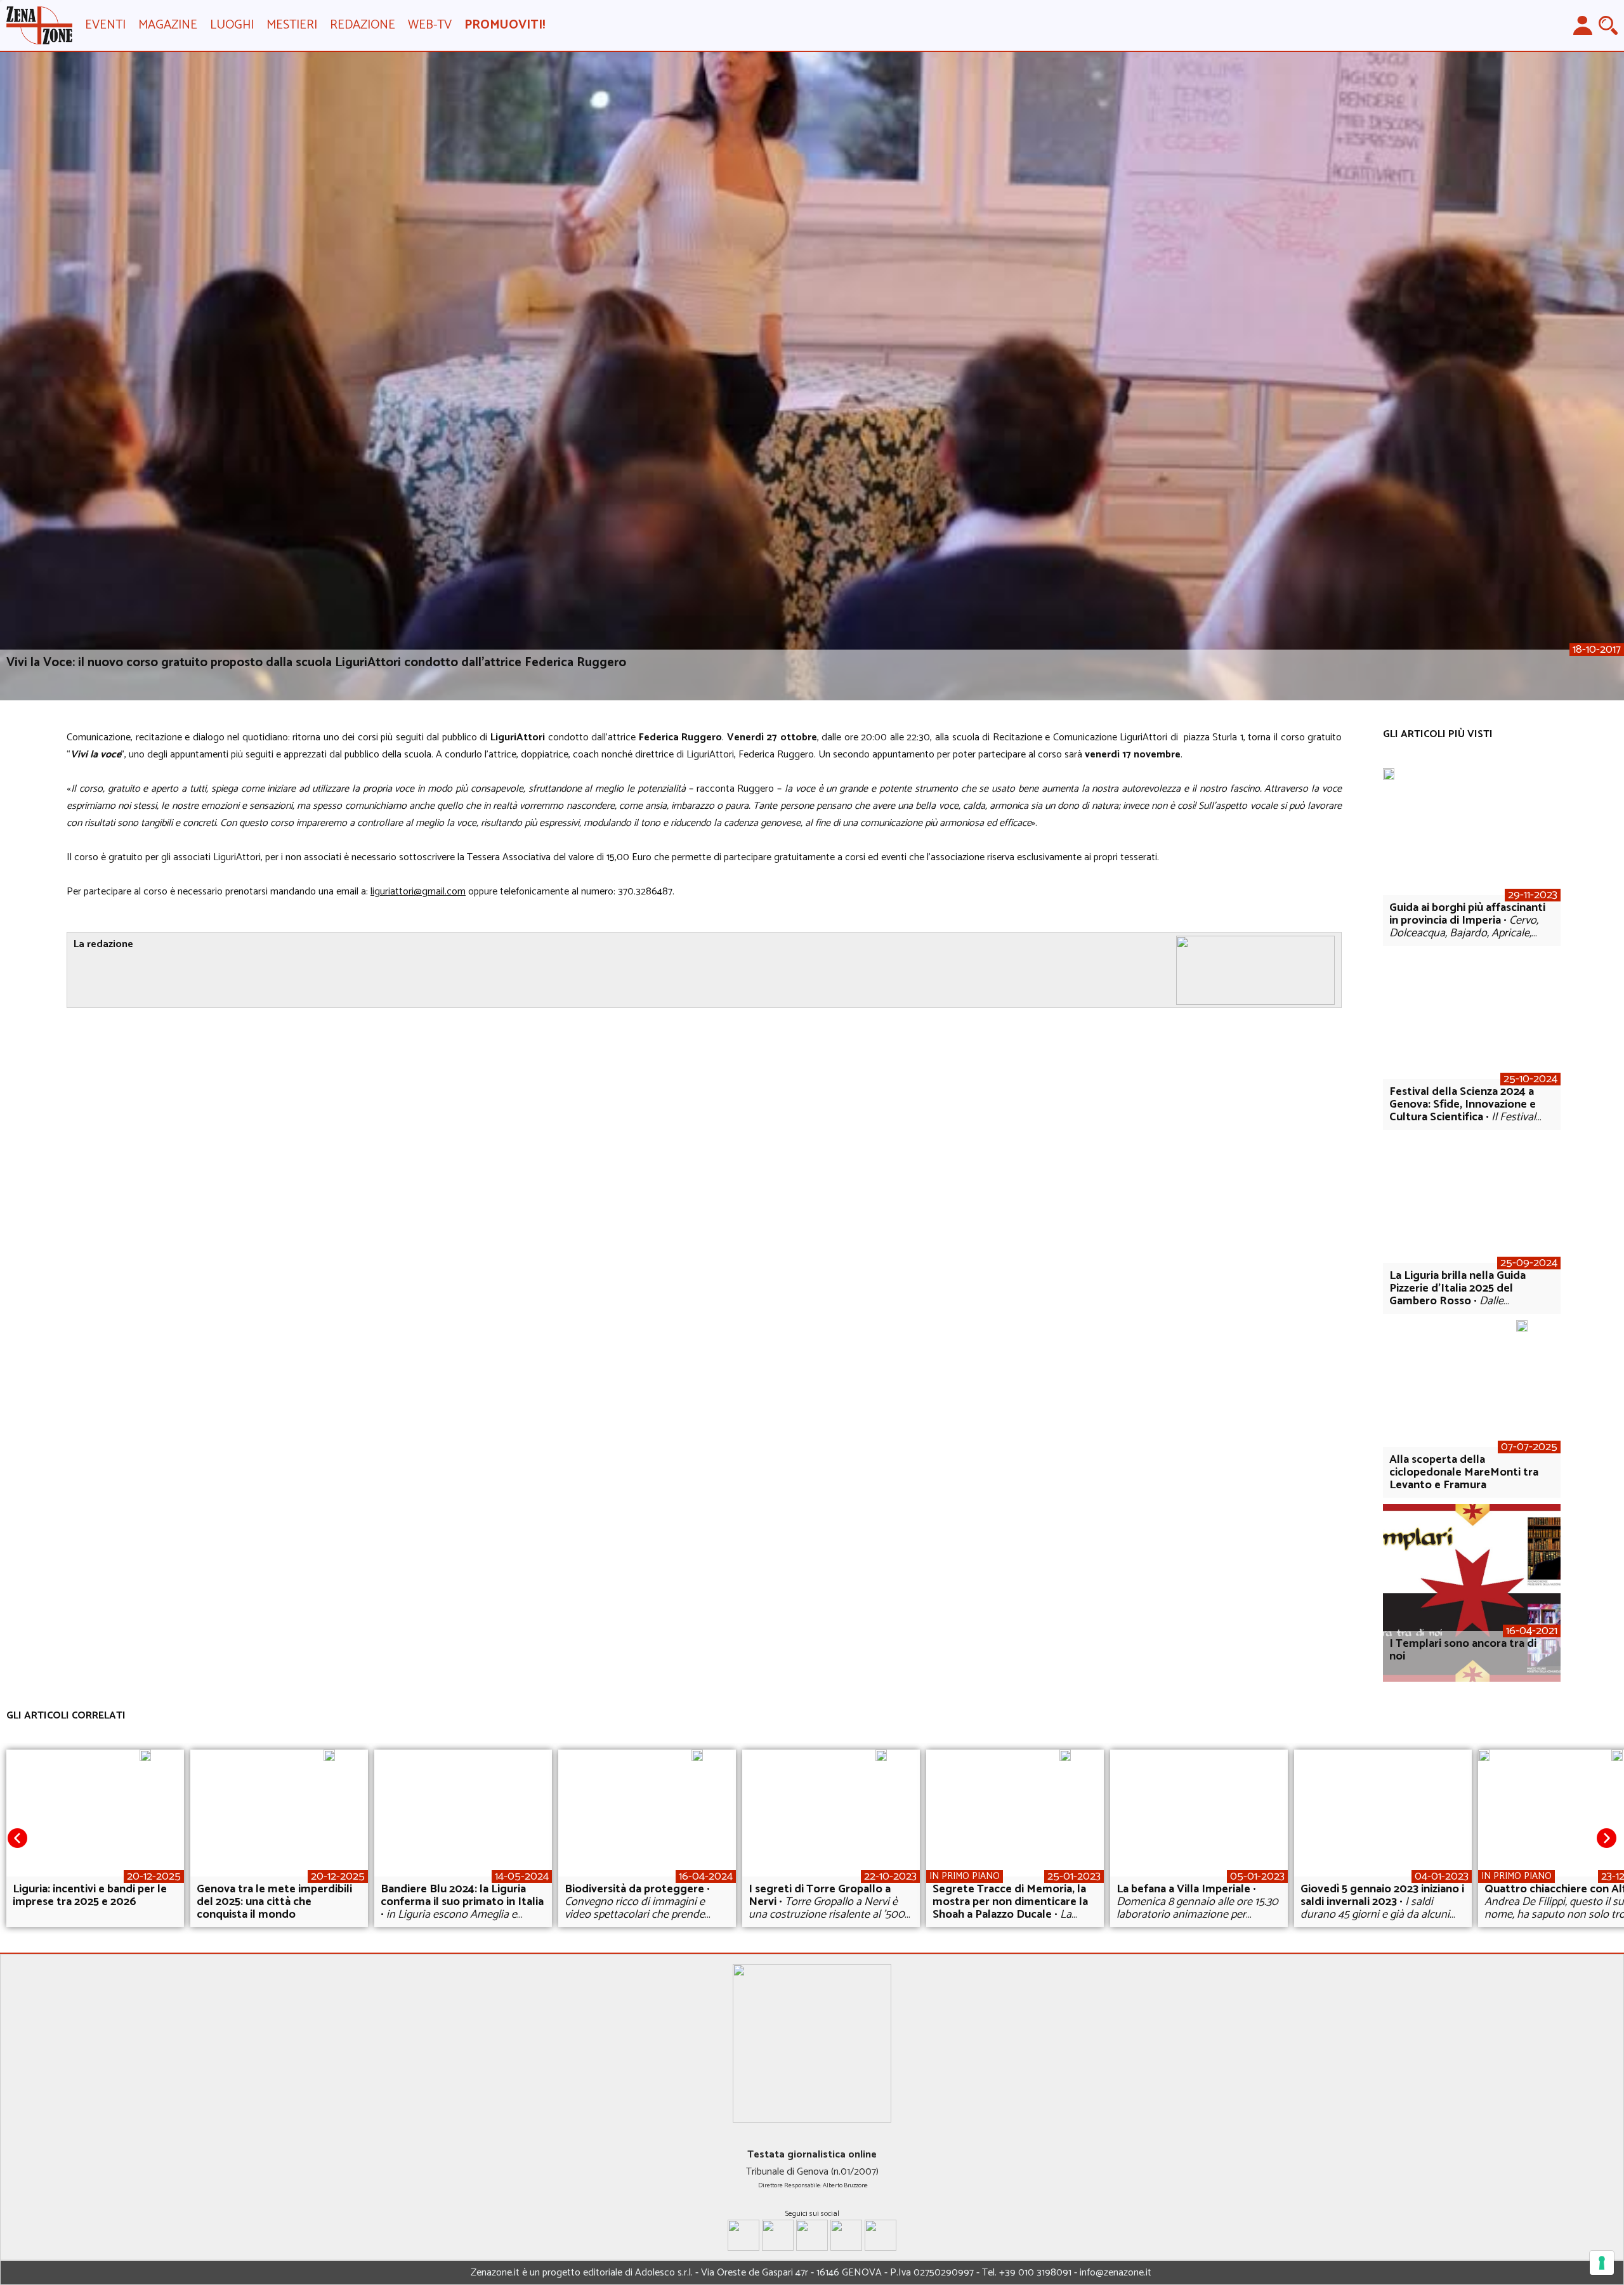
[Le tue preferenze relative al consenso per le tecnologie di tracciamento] (1602, 2263)
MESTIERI (292, 25)
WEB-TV (430, 25)
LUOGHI (232, 25)
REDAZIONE (363, 25)
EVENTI (105, 25)
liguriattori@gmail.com (418, 892)
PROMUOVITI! (505, 25)
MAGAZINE (168, 25)
